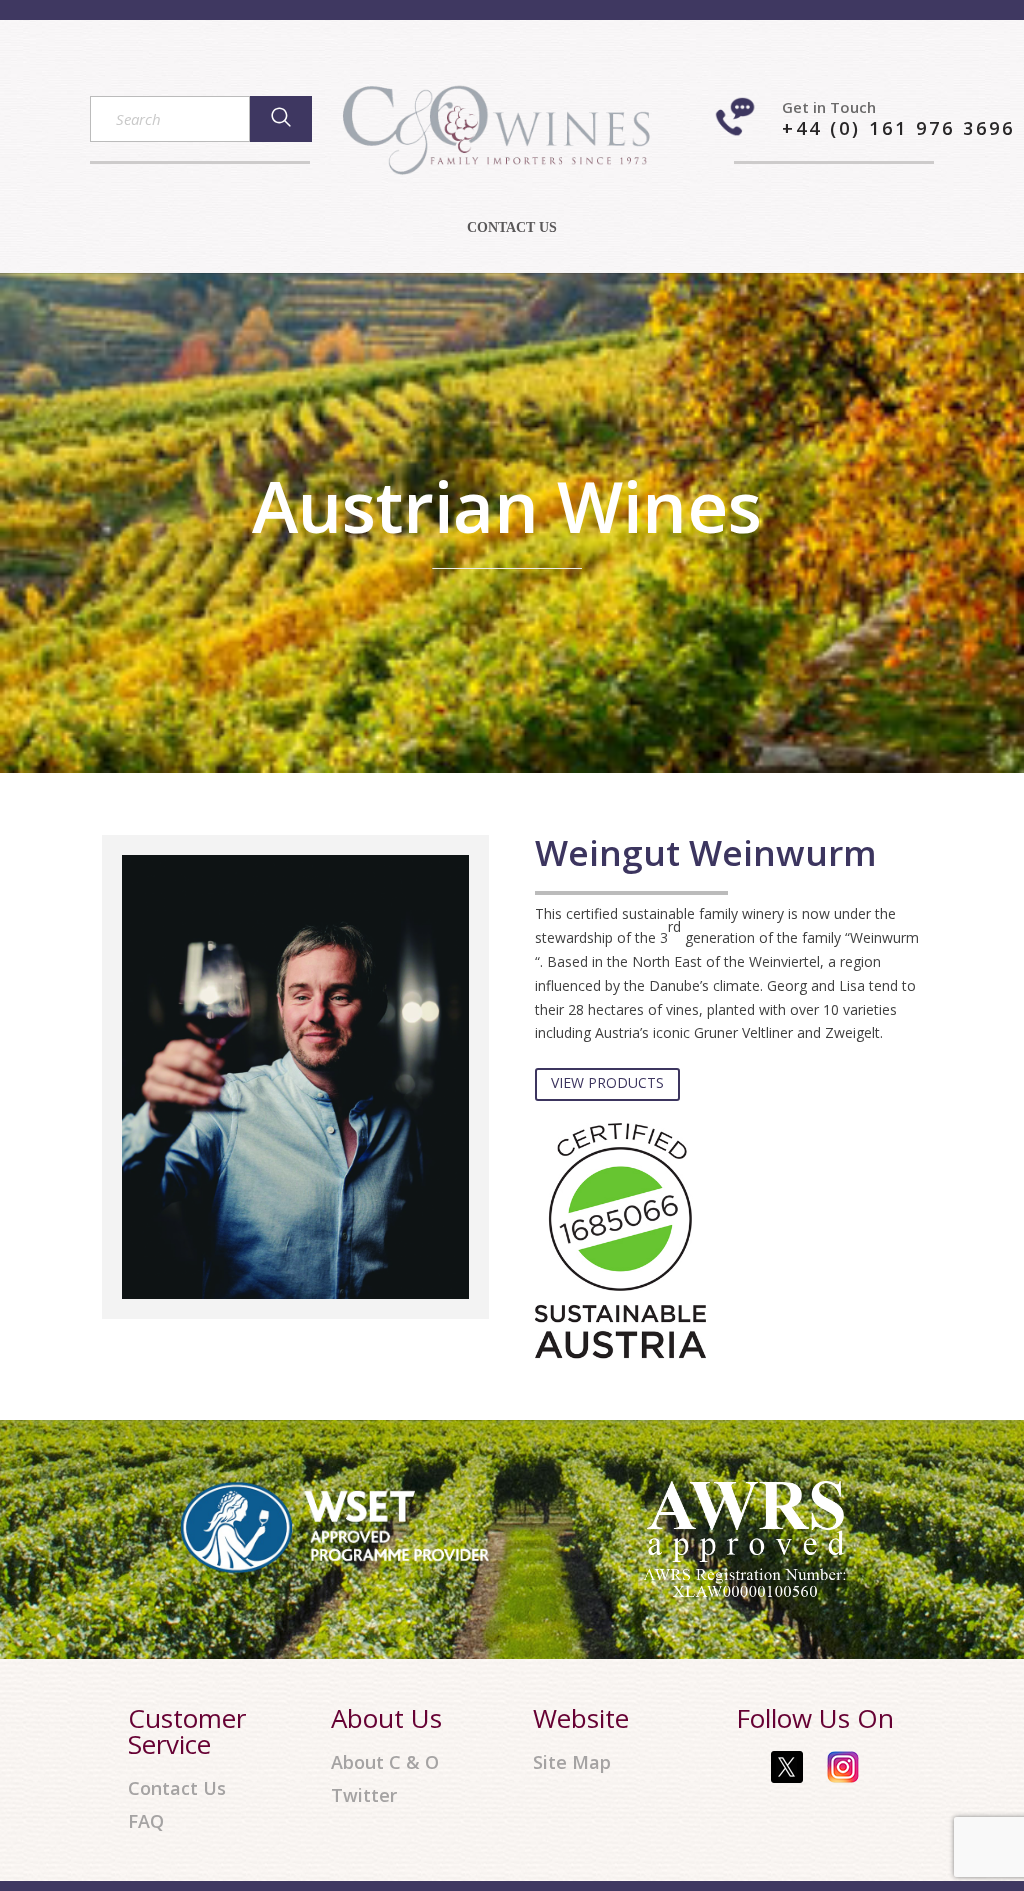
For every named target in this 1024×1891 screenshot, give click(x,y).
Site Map (572, 1762)
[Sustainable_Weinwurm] (620, 1353)
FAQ (146, 1821)
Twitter (364, 1795)
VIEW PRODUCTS (607, 1082)
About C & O (385, 1762)
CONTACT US (512, 228)
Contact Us (177, 1788)
